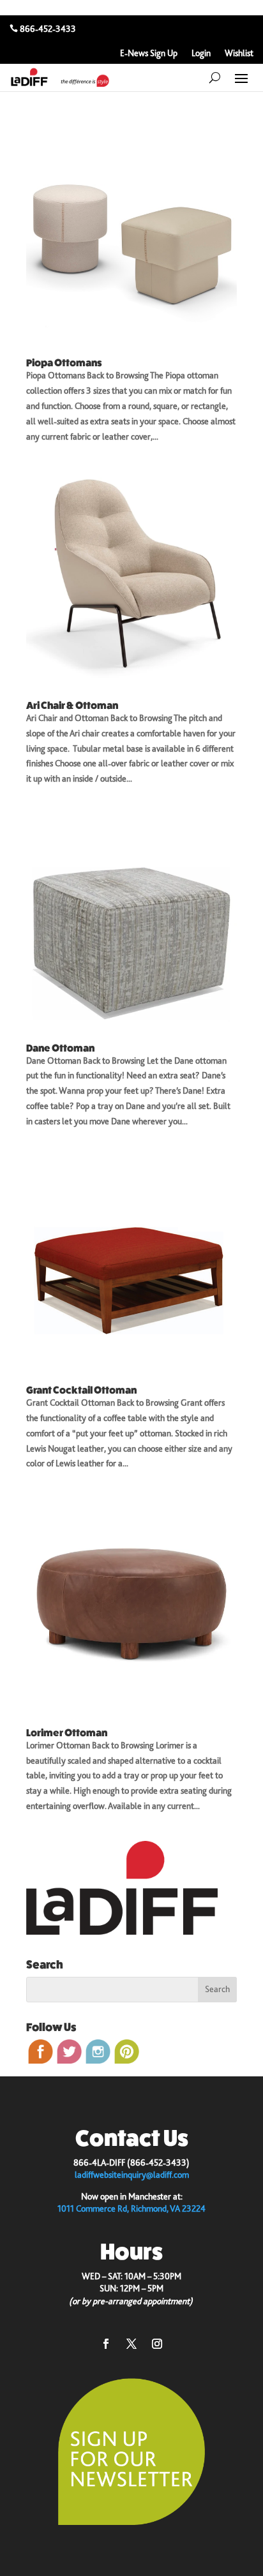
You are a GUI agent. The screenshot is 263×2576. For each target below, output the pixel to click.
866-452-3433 (48, 29)
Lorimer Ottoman (67, 1733)
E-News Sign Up (149, 53)
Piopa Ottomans (64, 363)
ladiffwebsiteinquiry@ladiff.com (132, 2175)
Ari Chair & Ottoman (72, 705)
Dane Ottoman (60, 1048)
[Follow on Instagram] (157, 2344)
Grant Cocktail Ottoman (81, 1390)
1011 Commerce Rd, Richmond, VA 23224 (131, 2208)
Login (201, 53)
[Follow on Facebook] (106, 2344)
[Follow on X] (131, 2344)
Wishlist (239, 53)
